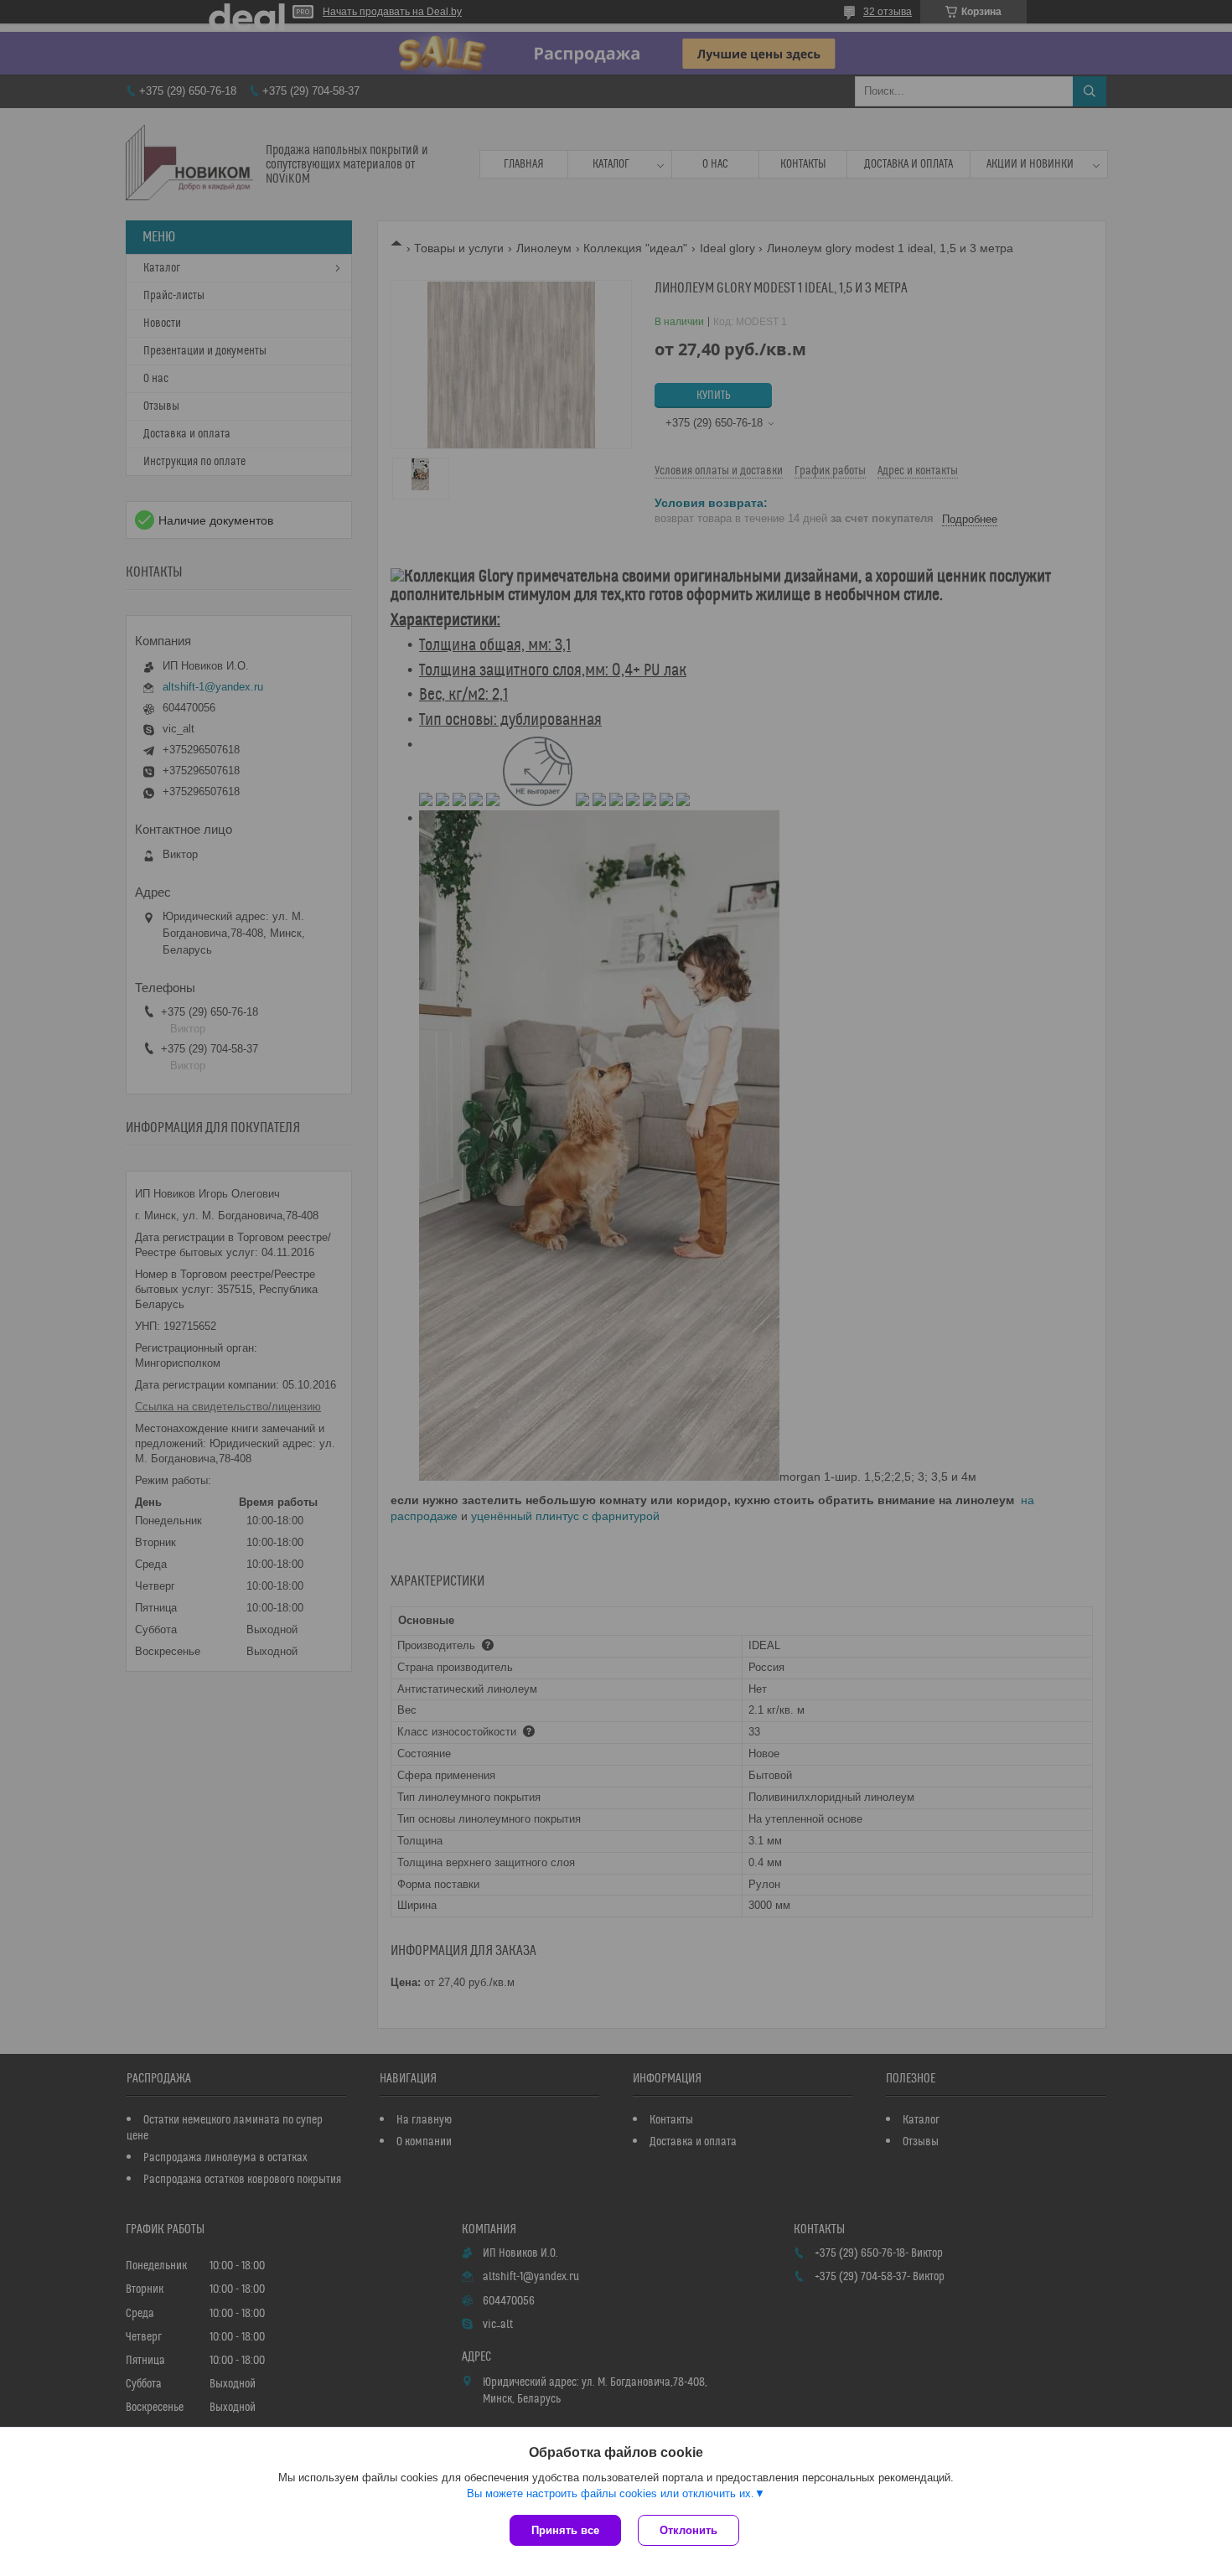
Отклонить (688, 2530)
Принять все (565, 2530)
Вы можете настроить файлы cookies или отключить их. (611, 2493)
